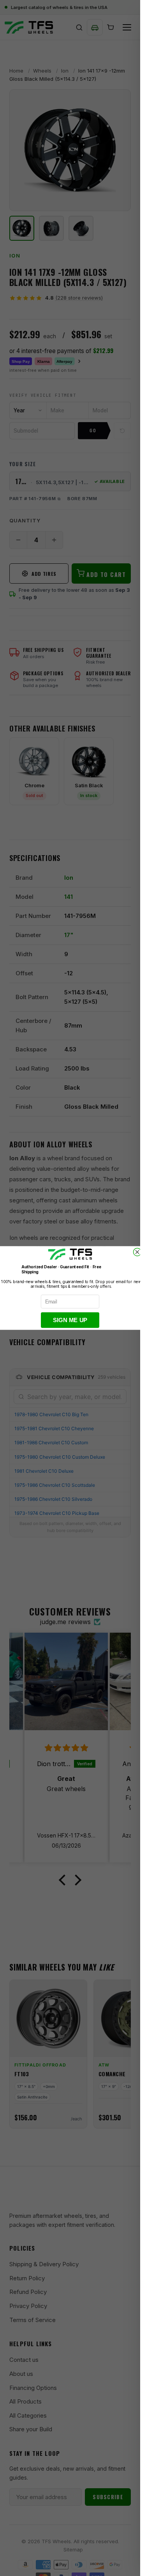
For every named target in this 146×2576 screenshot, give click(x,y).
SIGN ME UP (70, 1320)
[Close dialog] (137, 1252)
